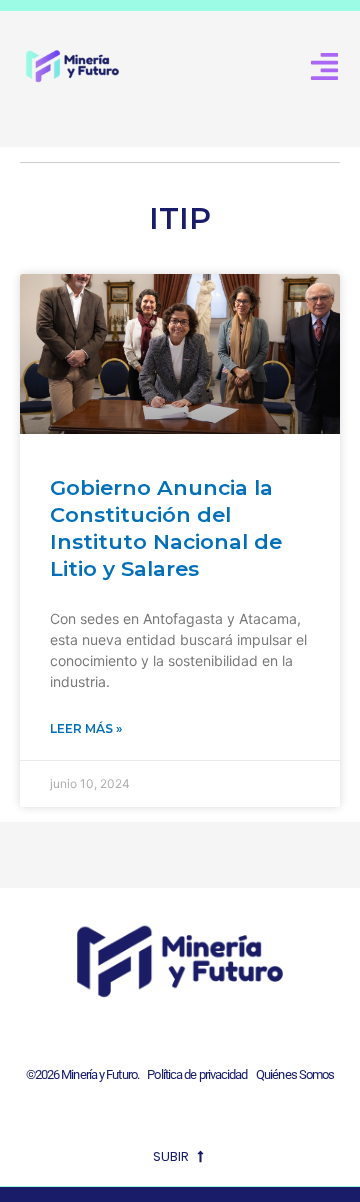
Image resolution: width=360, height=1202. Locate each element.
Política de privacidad (194, 1074)
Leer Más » (86, 728)
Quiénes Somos (295, 1074)
